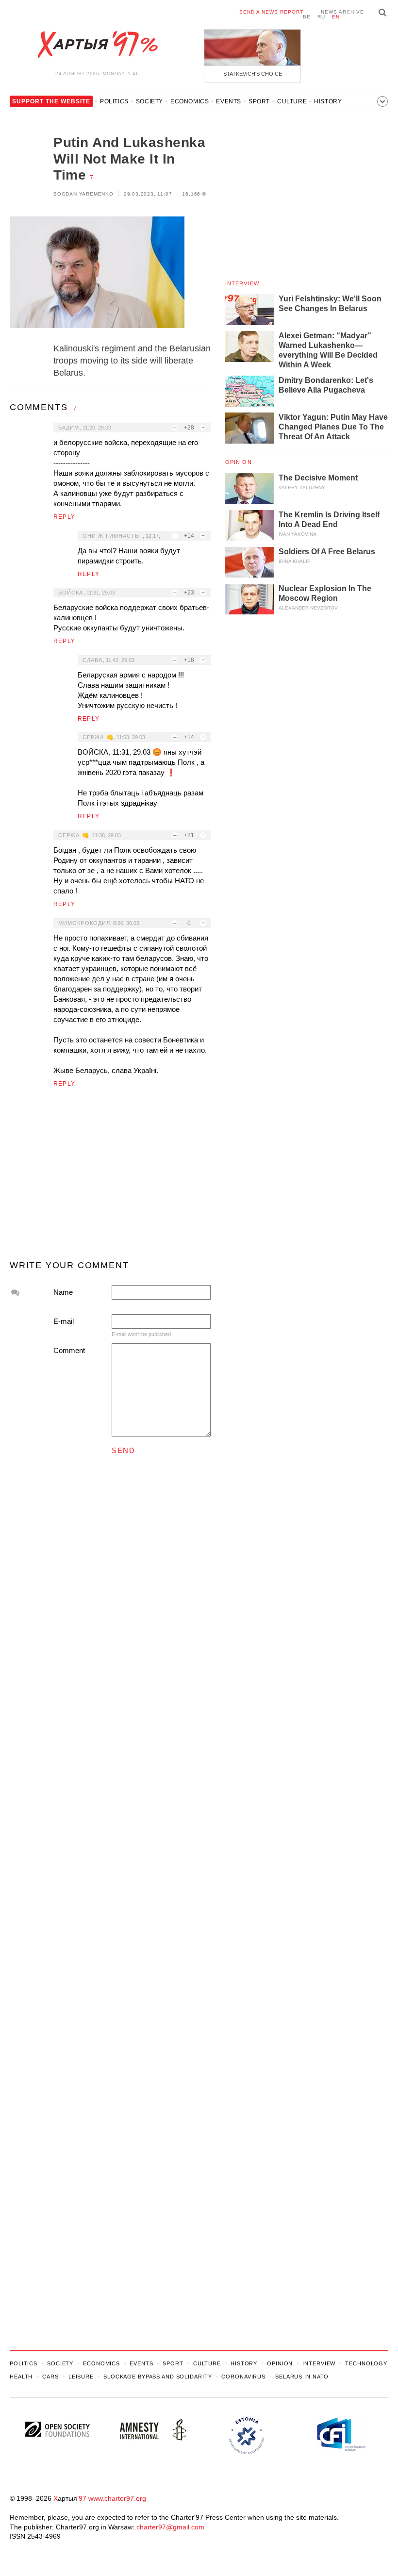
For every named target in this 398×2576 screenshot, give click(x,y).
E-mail (64, 1321)
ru (321, 17)
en (336, 17)
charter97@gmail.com (170, 2527)
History (328, 101)
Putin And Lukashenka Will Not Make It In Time (129, 159)
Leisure (81, 2377)
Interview (242, 283)
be (307, 17)
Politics (114, 101)
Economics (190, 101)
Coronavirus (243, 2377)
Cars (50, 2377)
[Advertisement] (110, 1178)
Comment (69, 1350)
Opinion (239, 462)
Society (149, 101)
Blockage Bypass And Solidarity (158, 2377)
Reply (64, 517)
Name (63, 1292)
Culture (292, 101)
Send (123, 1450)
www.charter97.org (117, 2498)
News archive (342, 12)
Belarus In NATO (302, 2377)
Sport (259, 101)
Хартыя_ (97, 45)
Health (21, 2377)
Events (229, 101)
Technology (366, 2363)
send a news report (271, 12)
